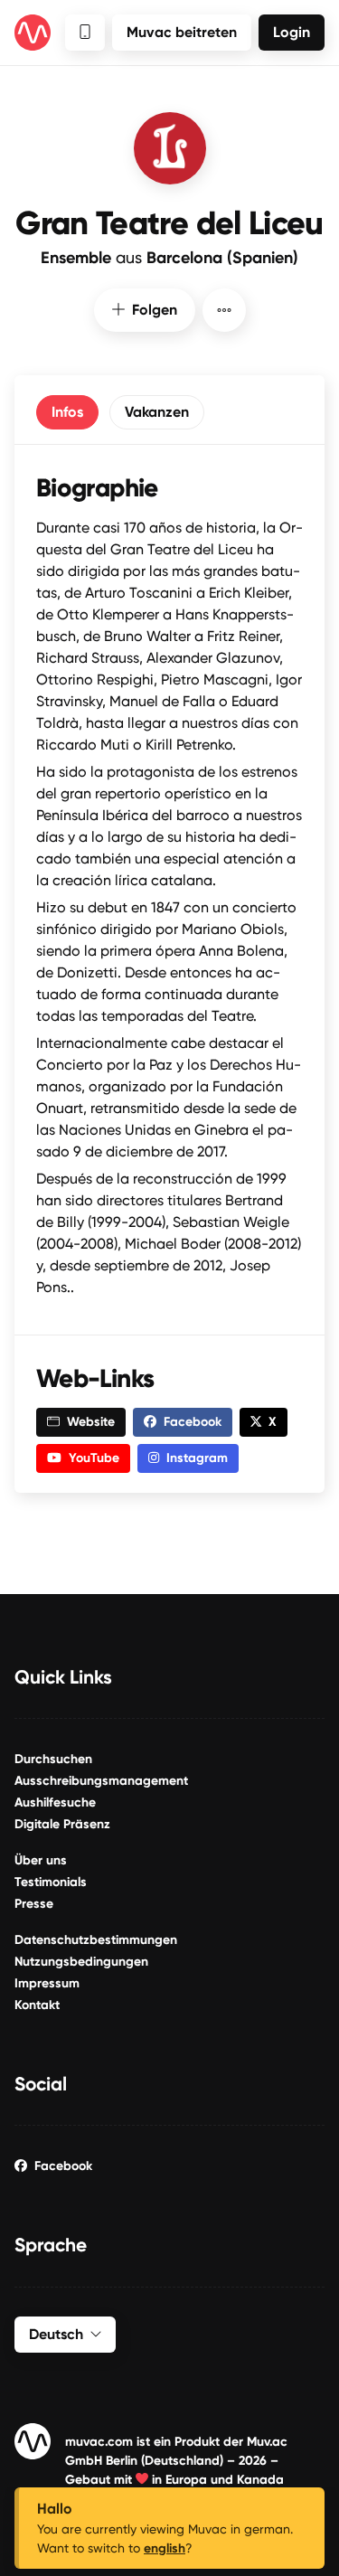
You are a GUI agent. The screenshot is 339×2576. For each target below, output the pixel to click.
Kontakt (37, 2005)
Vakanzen (157, 412)
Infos (67, 412)
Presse (34, 1904)
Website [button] (91, 1422)
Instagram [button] (197, 1458)
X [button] (273, 1422)
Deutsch (56, 2334)
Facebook (63, 2166)
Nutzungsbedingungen (81, 1962)
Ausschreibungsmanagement (101, 1781)
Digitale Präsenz (62, 1824)
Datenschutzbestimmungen (96, 1940)
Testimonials (51, 1882)
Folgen (155, 310)
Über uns (41, 1860)
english (165, 2548)
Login (292, 32)
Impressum (47, 1983)
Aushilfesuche (55, 1802)
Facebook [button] (193, 1422)
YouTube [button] (94, 1458)
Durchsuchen (53, 1759)
